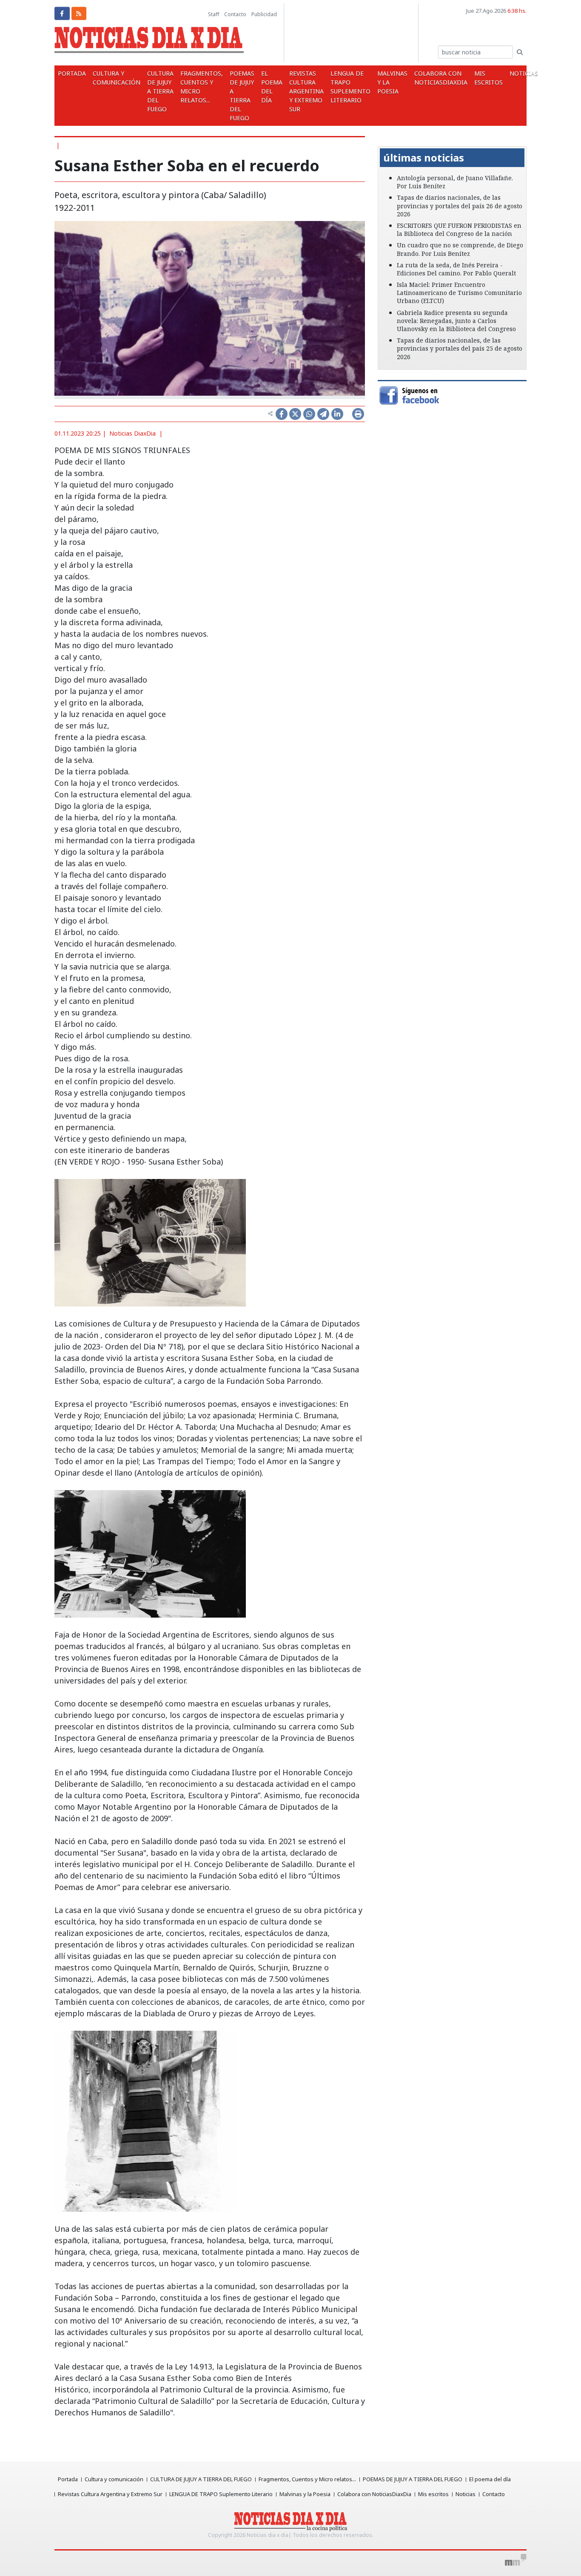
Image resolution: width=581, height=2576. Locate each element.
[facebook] (62, 13)
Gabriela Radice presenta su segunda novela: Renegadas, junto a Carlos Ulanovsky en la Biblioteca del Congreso (456, 321)
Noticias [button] (525, 73)
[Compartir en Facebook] (282, 414)
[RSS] (79, 13)
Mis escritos (488, 78)
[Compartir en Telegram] (323, 414)
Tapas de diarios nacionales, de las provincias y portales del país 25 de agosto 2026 (460, 348)
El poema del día (272, 87)
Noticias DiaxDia (132, 433)
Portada (72, 73)
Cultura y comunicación (117, 78)
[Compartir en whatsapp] (309, 414)
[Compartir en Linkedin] (337, 414)
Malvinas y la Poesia (392, 82)
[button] (389, 140)
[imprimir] (358, 414)
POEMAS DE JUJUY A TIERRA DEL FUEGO (242, 96)
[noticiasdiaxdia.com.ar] (149, 42)
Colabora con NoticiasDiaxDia (441, 78)
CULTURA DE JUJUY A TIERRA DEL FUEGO (160, 91)
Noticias (466, 2494)
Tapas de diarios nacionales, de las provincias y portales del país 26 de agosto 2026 (460, 205)
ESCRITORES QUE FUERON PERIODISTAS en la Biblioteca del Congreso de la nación (459, 230)
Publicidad (264, 14)
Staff (214, 14)
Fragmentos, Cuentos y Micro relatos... (202, 87)
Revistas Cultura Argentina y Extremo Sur (306, 91)
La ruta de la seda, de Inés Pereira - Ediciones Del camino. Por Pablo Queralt (456, 269)
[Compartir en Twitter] (295, 414)
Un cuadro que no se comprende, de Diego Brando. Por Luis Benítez (460, 249)
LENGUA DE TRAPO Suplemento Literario (350, 87)
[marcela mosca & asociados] (516, 2560)
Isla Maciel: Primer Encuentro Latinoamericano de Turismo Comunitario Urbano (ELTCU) (459, 293)
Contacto (235, 14)
